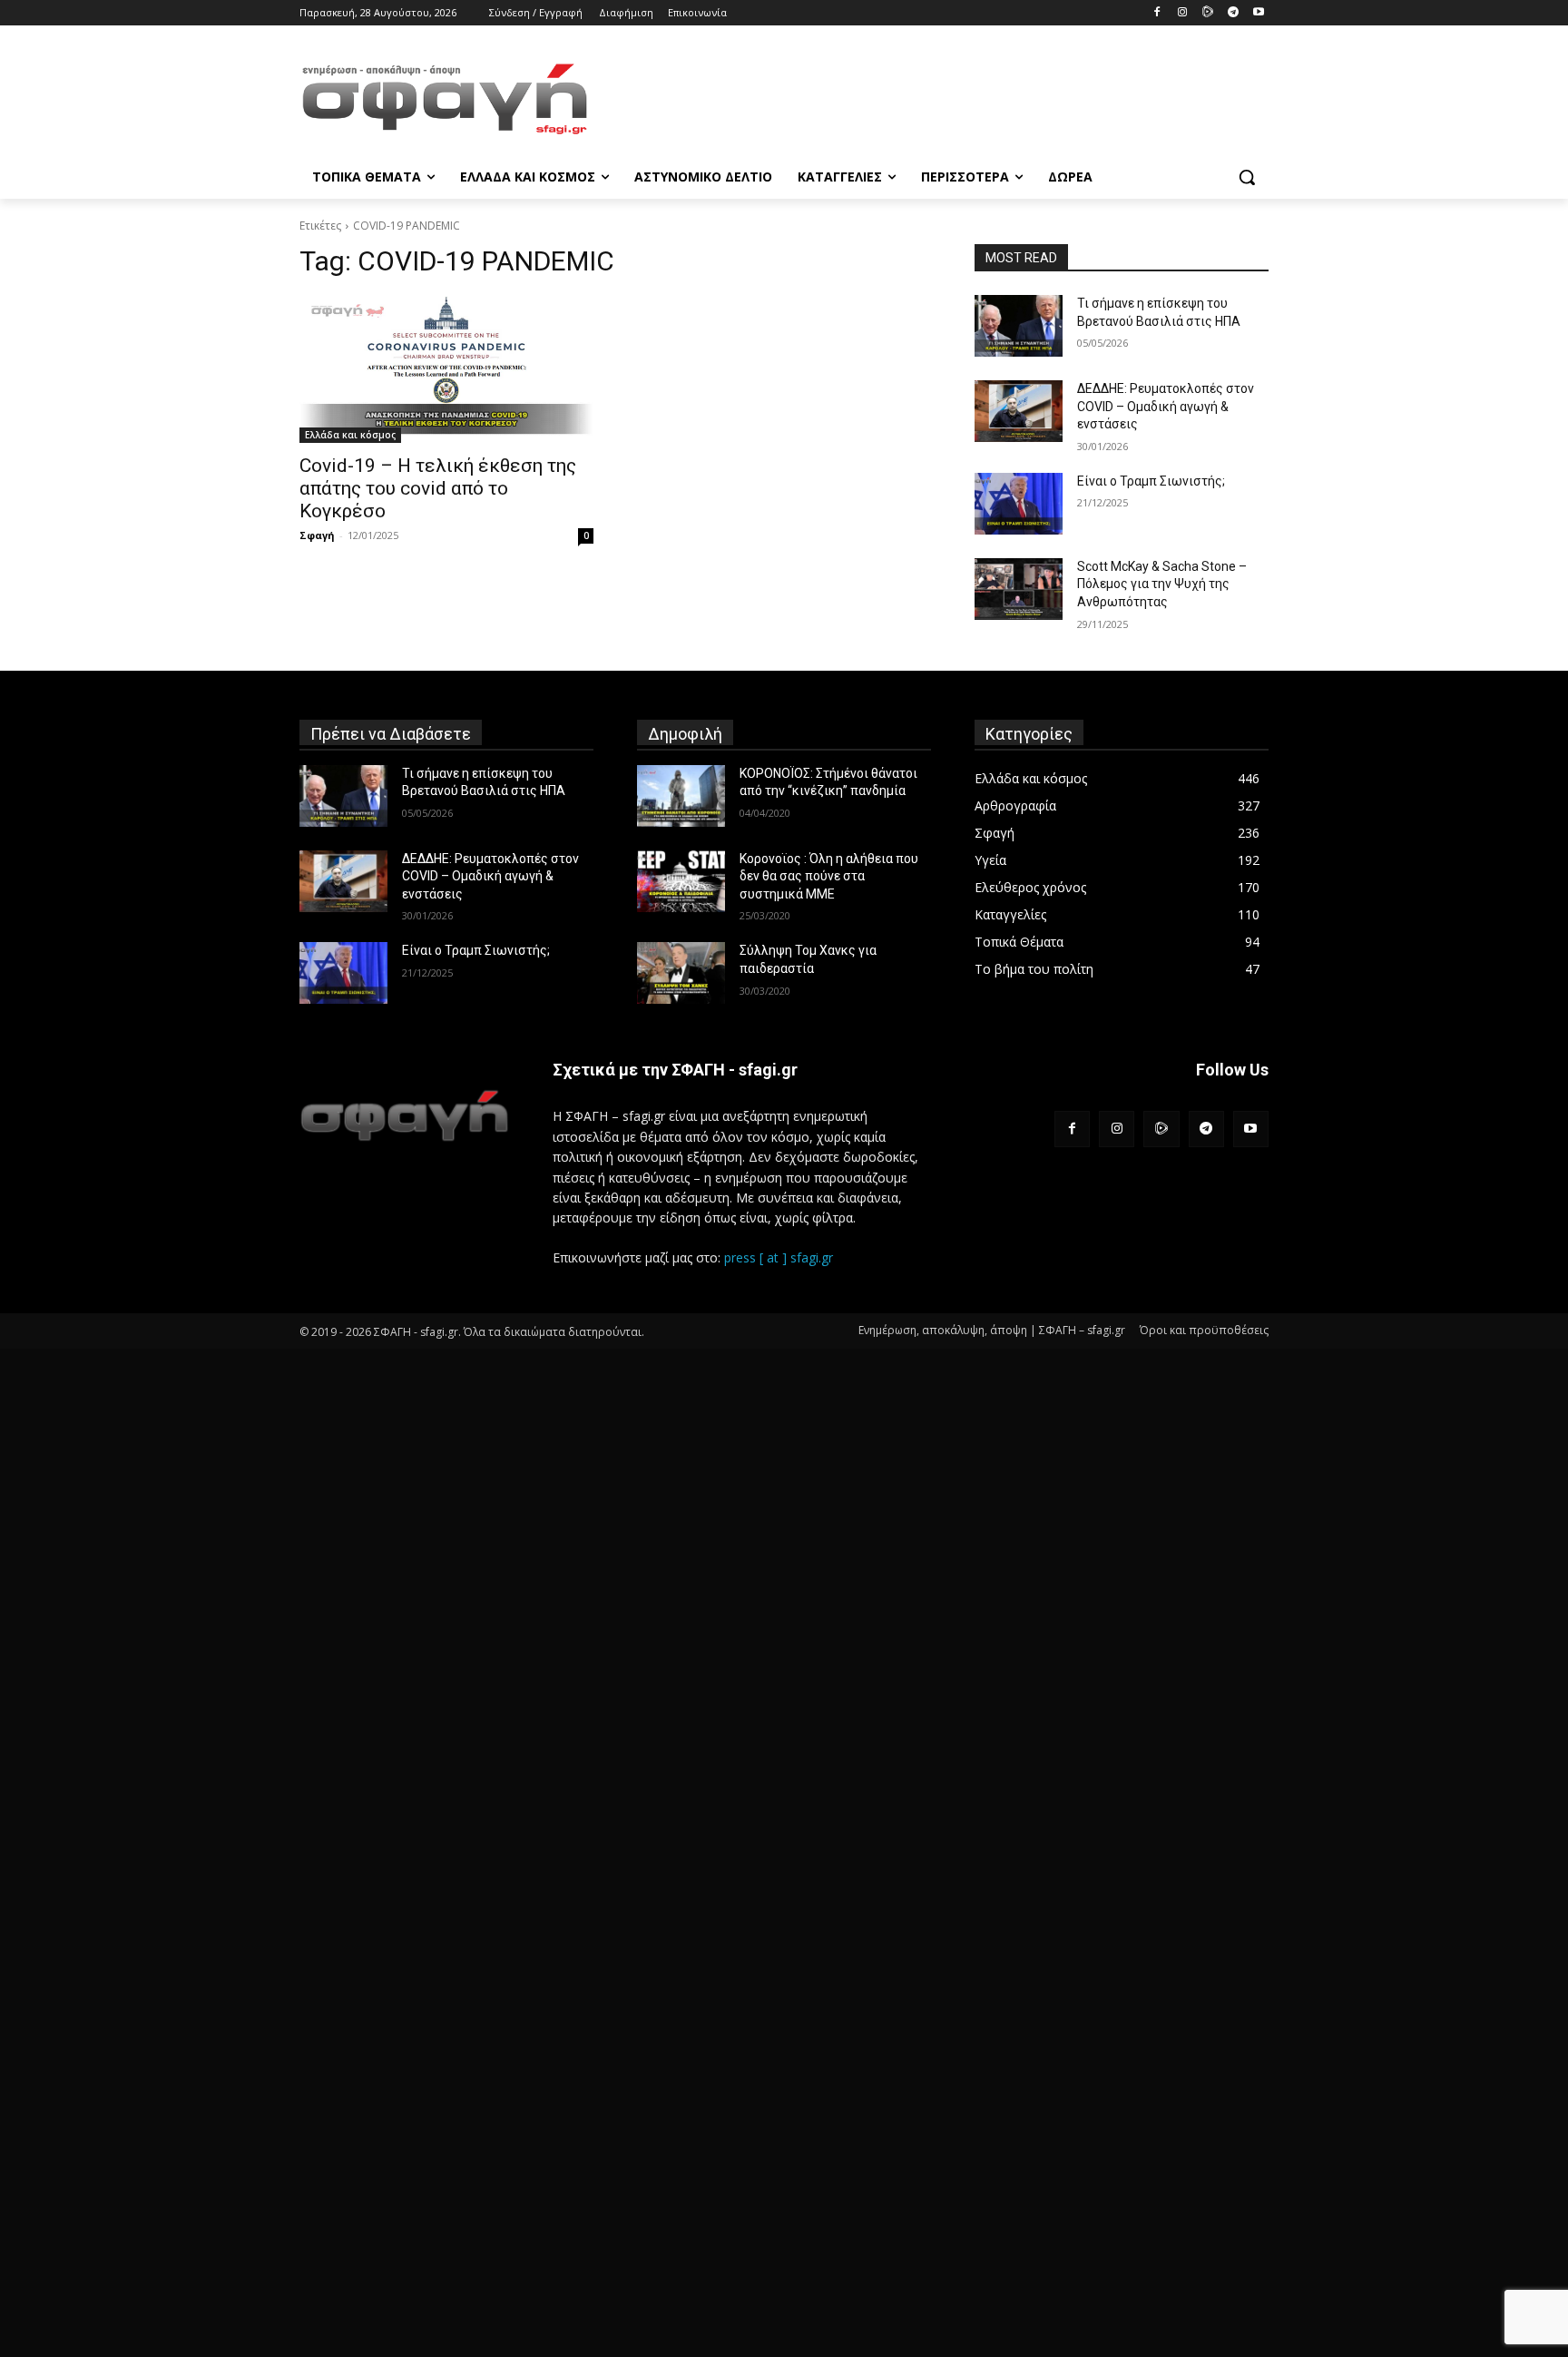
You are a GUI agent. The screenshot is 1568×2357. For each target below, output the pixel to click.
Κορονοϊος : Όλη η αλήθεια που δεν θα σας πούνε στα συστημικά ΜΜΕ (829, 876)
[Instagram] (1183, 13)
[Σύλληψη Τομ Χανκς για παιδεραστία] (681, 973)
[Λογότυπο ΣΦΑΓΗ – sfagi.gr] (404, 1115)
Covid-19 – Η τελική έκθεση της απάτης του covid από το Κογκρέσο (438, 488)
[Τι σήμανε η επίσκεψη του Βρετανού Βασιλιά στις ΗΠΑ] (1019, 326)
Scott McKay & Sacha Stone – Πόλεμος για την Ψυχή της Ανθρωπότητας (1162, 584)
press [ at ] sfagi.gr (779, 1257)
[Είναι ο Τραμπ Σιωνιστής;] (1019, 504)
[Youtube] (1258, 13)
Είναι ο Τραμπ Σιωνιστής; (1151, 481)
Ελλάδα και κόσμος (350, 435)
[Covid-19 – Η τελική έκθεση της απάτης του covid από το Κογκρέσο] (446, 369)
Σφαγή (317, 535)
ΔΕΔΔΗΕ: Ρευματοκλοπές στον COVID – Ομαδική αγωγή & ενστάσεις (1166, 406)
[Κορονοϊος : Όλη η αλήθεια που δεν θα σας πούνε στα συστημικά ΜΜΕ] (681, 881)
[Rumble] (1208, 13)
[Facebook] (1157, 13)
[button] (1247, 177)
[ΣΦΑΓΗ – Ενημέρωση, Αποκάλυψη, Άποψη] (445, 99)
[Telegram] (1233, 13)
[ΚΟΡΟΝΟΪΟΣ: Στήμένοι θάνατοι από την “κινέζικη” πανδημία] (681, 796)
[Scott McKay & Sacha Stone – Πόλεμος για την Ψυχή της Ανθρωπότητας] (1019, 589)
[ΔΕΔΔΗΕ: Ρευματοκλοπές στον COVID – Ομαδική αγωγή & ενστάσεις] (1019, 411)
